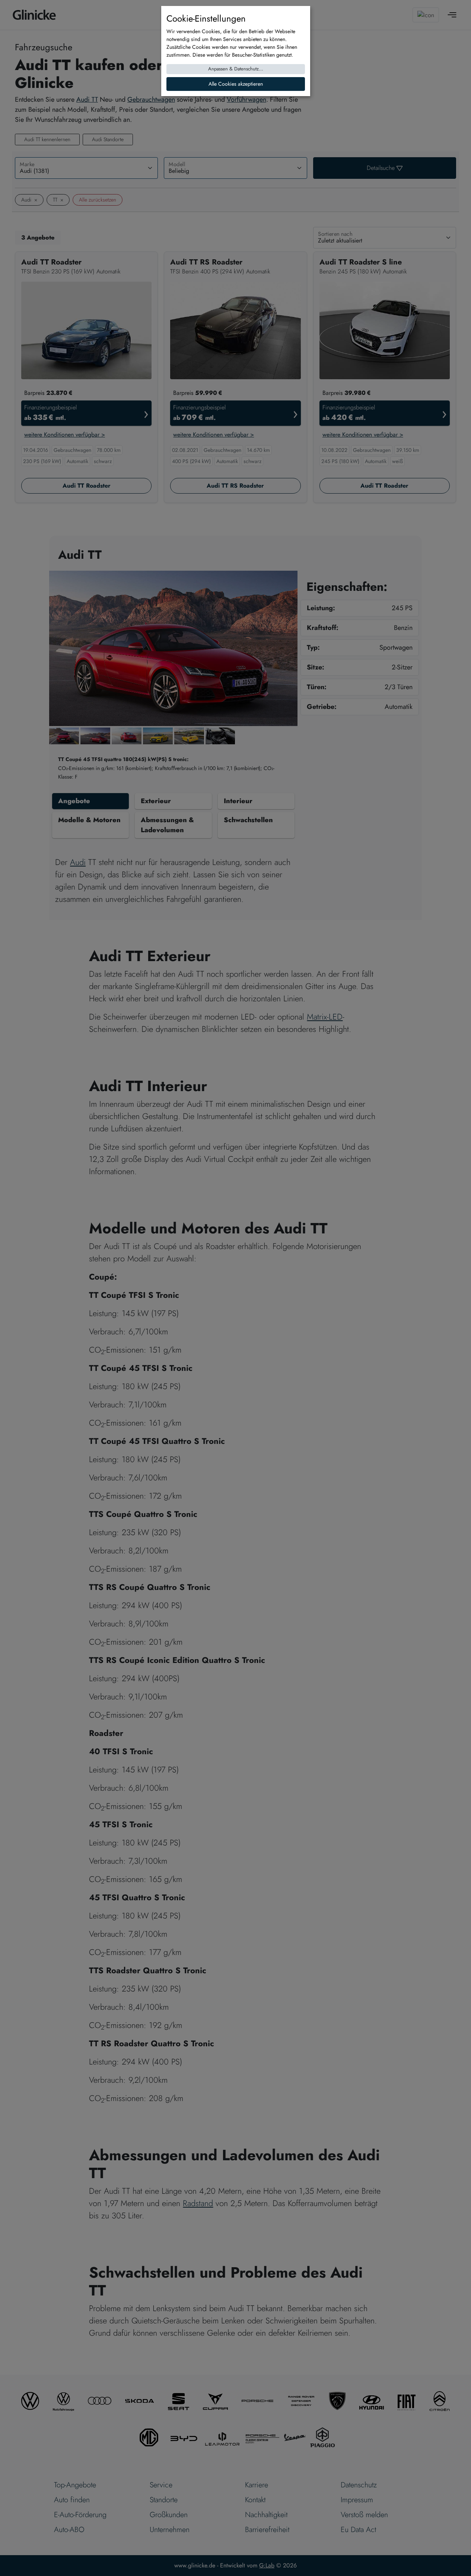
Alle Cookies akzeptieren (236, 84)
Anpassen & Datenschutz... (236, 69)
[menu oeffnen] (452, 15)
